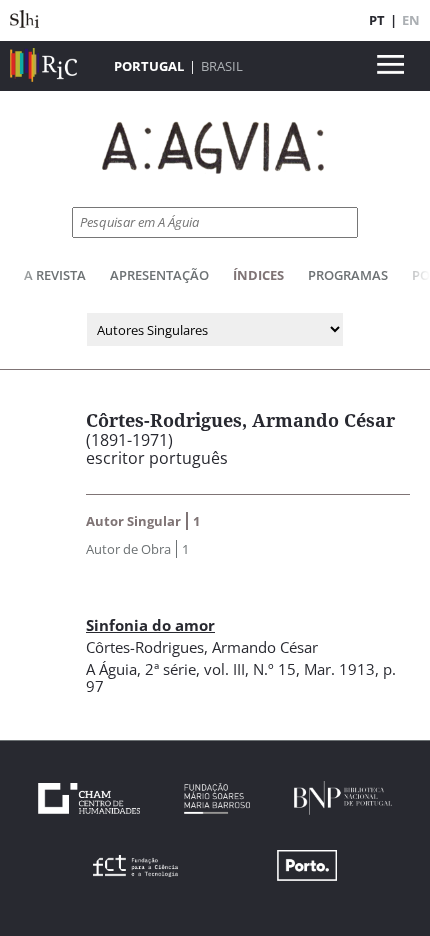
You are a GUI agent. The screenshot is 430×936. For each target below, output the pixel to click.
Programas (348, 275)
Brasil (222, 66)
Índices (258, 275)
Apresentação (159, 275)
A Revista (55, 275)
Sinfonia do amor (150, 625)
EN (411, 20)
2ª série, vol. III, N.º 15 (220, 669)
